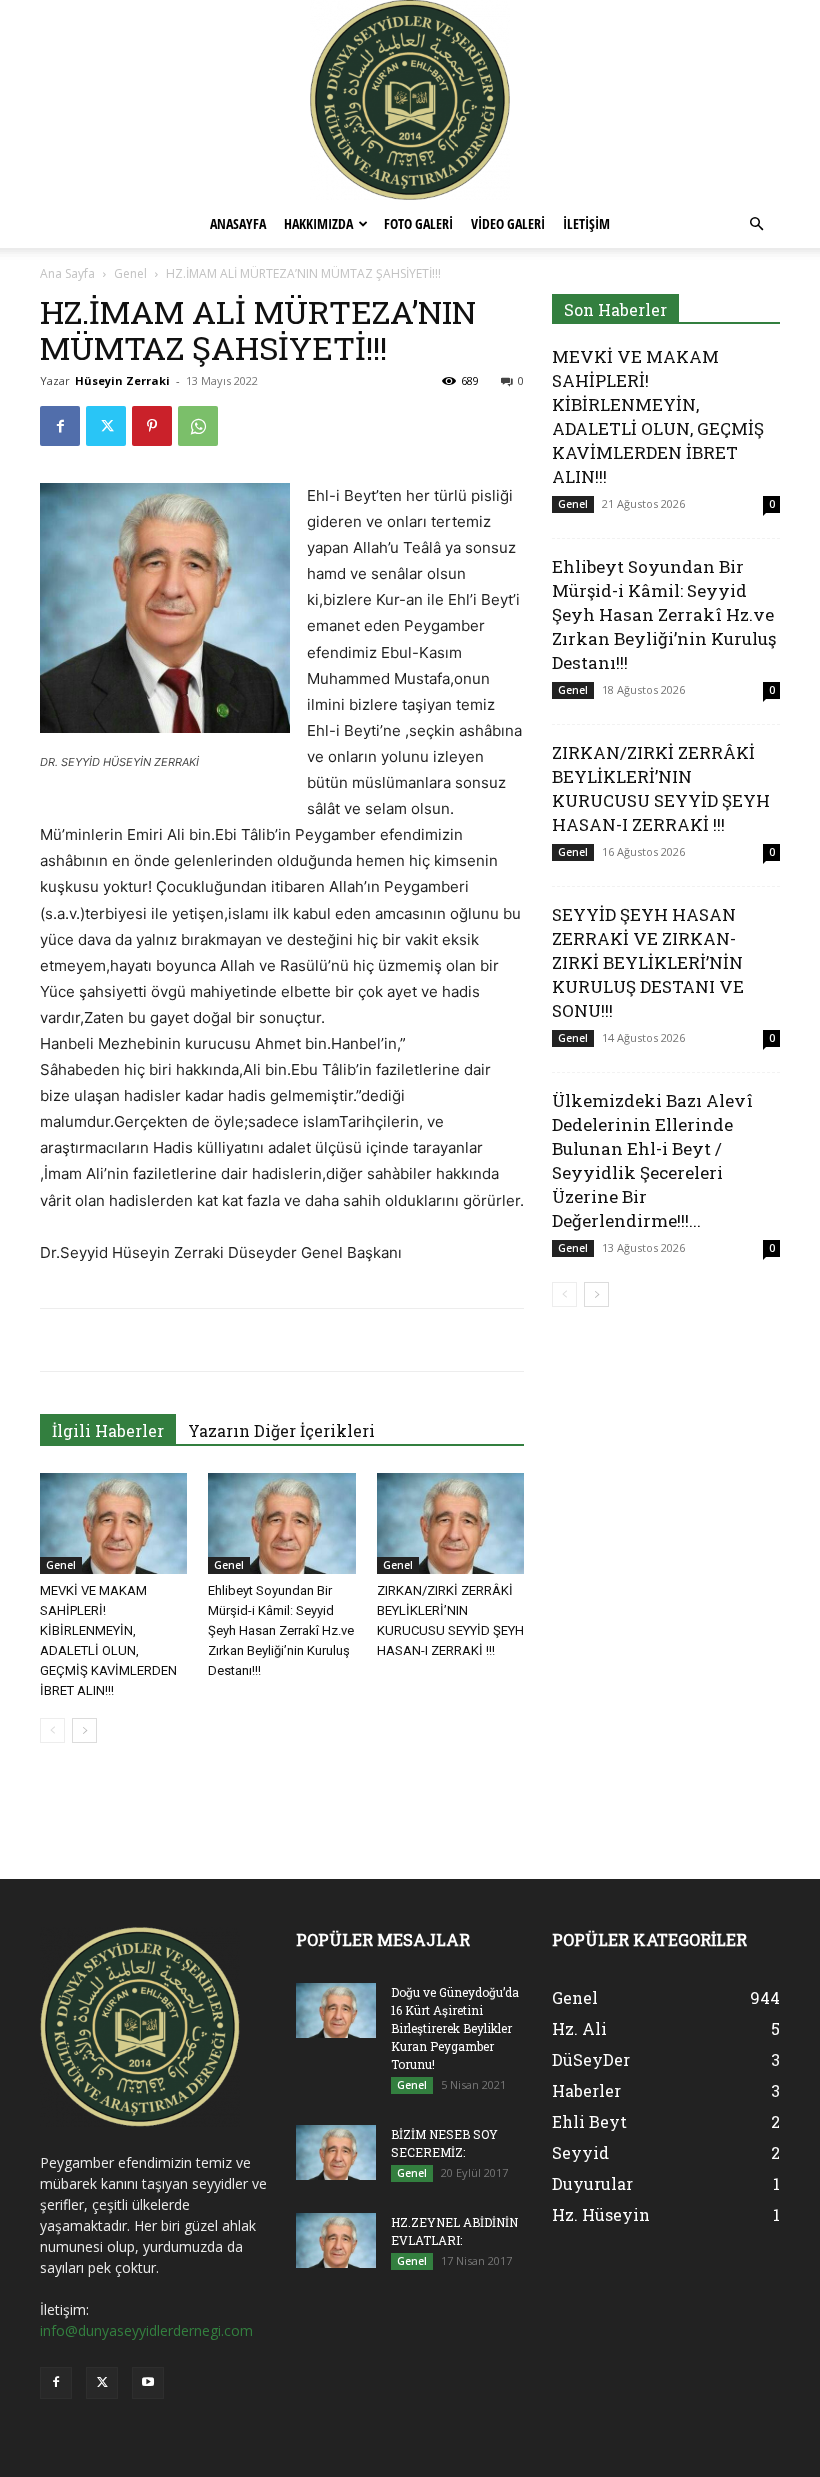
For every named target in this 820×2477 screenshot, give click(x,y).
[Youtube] (148, 2383)
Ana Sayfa (67, 273)
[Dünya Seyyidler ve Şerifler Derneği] (410, 100)
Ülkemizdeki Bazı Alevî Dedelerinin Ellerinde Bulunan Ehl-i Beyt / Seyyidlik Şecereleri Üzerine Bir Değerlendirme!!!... (652, 1160)
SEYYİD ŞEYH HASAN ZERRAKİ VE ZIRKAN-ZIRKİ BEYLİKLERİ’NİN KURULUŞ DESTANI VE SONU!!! (648, 962)
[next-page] (84, 1730)
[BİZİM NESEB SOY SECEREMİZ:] (336, 2152)
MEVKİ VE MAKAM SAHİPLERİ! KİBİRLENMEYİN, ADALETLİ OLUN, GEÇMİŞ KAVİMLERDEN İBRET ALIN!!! (658, 416)
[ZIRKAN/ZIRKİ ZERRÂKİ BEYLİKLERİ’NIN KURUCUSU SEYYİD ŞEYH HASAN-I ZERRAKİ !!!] (450, 1523)
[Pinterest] (152, 426)
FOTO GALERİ (418, 223)
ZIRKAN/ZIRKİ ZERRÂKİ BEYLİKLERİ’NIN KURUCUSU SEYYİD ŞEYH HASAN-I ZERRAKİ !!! (661, 788)
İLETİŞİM (586, 223)
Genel (130, 273)
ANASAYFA (238, 223)
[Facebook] (60, 426)
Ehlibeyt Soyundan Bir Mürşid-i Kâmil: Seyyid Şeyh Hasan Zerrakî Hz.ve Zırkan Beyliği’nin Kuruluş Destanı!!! (281, 1630)
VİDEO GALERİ (508, 223)
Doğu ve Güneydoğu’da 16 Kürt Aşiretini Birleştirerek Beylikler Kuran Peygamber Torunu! (455, 2028)
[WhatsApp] (198, 426)
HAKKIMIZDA (318, 223)
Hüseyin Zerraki (122, 380)
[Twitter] (106, 426)
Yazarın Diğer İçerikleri (281, 1430)
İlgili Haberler (108, 1430)
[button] (756, 224)
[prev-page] (52, 1730)
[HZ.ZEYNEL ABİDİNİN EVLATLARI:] (336, 2240)
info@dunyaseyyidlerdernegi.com (146, 2330)
